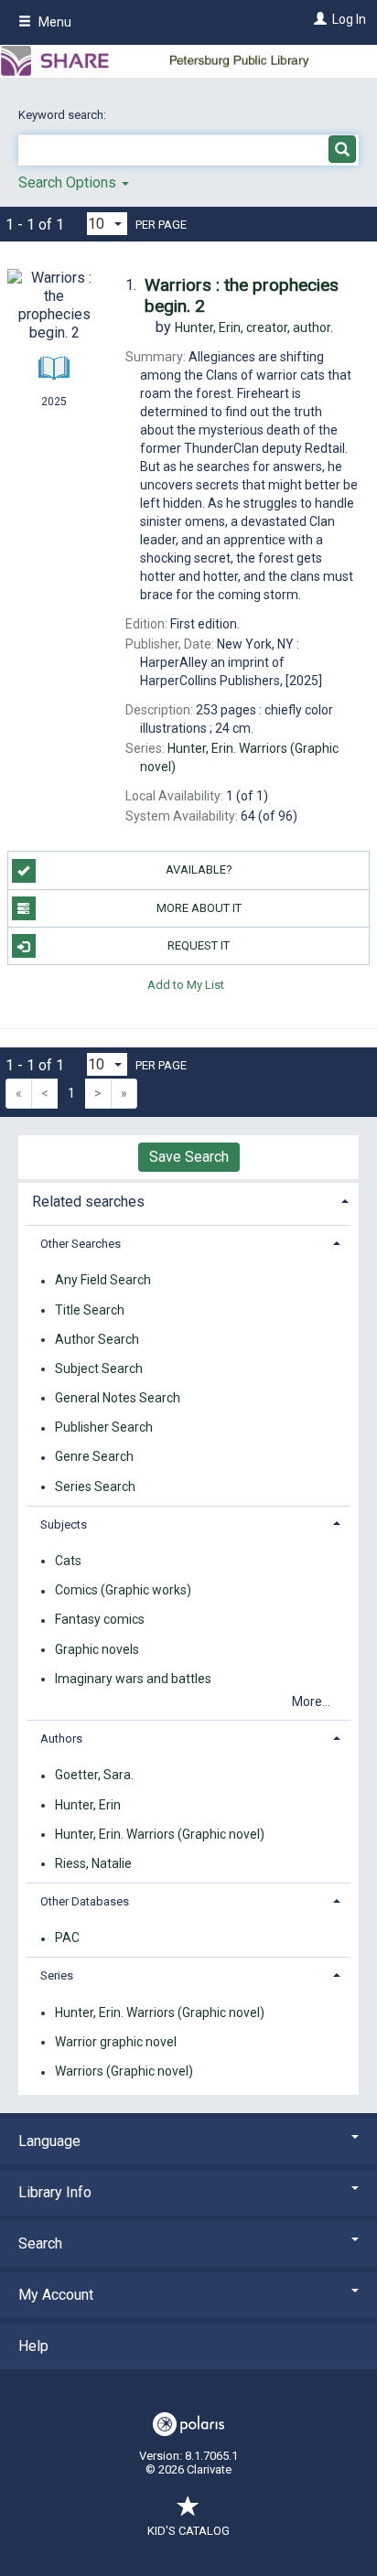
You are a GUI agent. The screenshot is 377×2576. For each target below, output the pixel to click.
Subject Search (99, 1368)
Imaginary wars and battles (133, 1679)
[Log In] (318, 19)
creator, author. (254, 327)
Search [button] (40, 2243)
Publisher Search (104, 1428)
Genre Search (94, 1457)
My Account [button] (56, 2295)
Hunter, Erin (88, 1805)
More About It (199, 908)
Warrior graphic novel (116, 2042)
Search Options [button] (69, 182)
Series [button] (57, 1975)
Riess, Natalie (93, 1863)
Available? (199, 869)
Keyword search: (64, 115)
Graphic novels (97, 1649)
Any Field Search (103, 1281)
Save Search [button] (189, 1157)
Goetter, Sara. (94, 1776)
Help (33, 2346)
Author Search (97, 1339)
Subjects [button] (64, 1524)
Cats (68, 1561)
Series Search (95, 1487)
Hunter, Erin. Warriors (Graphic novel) (160, 1834)
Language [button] (49, 2141)
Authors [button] (61, 1739)
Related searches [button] (88, 1202)
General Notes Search (118, 1398)
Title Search (90, 1310)
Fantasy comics (100, 1620)
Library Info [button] (55, 2192)
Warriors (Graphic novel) (124, 2072)
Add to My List (186, 984)
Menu (54, 22)
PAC (67, 1938)
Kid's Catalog (188, 2531)
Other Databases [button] (85, 1901)
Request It (199, 945)
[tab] (188, 1200)
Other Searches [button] (81, 1244)
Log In (349, 19)
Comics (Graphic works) (123, 1591)
